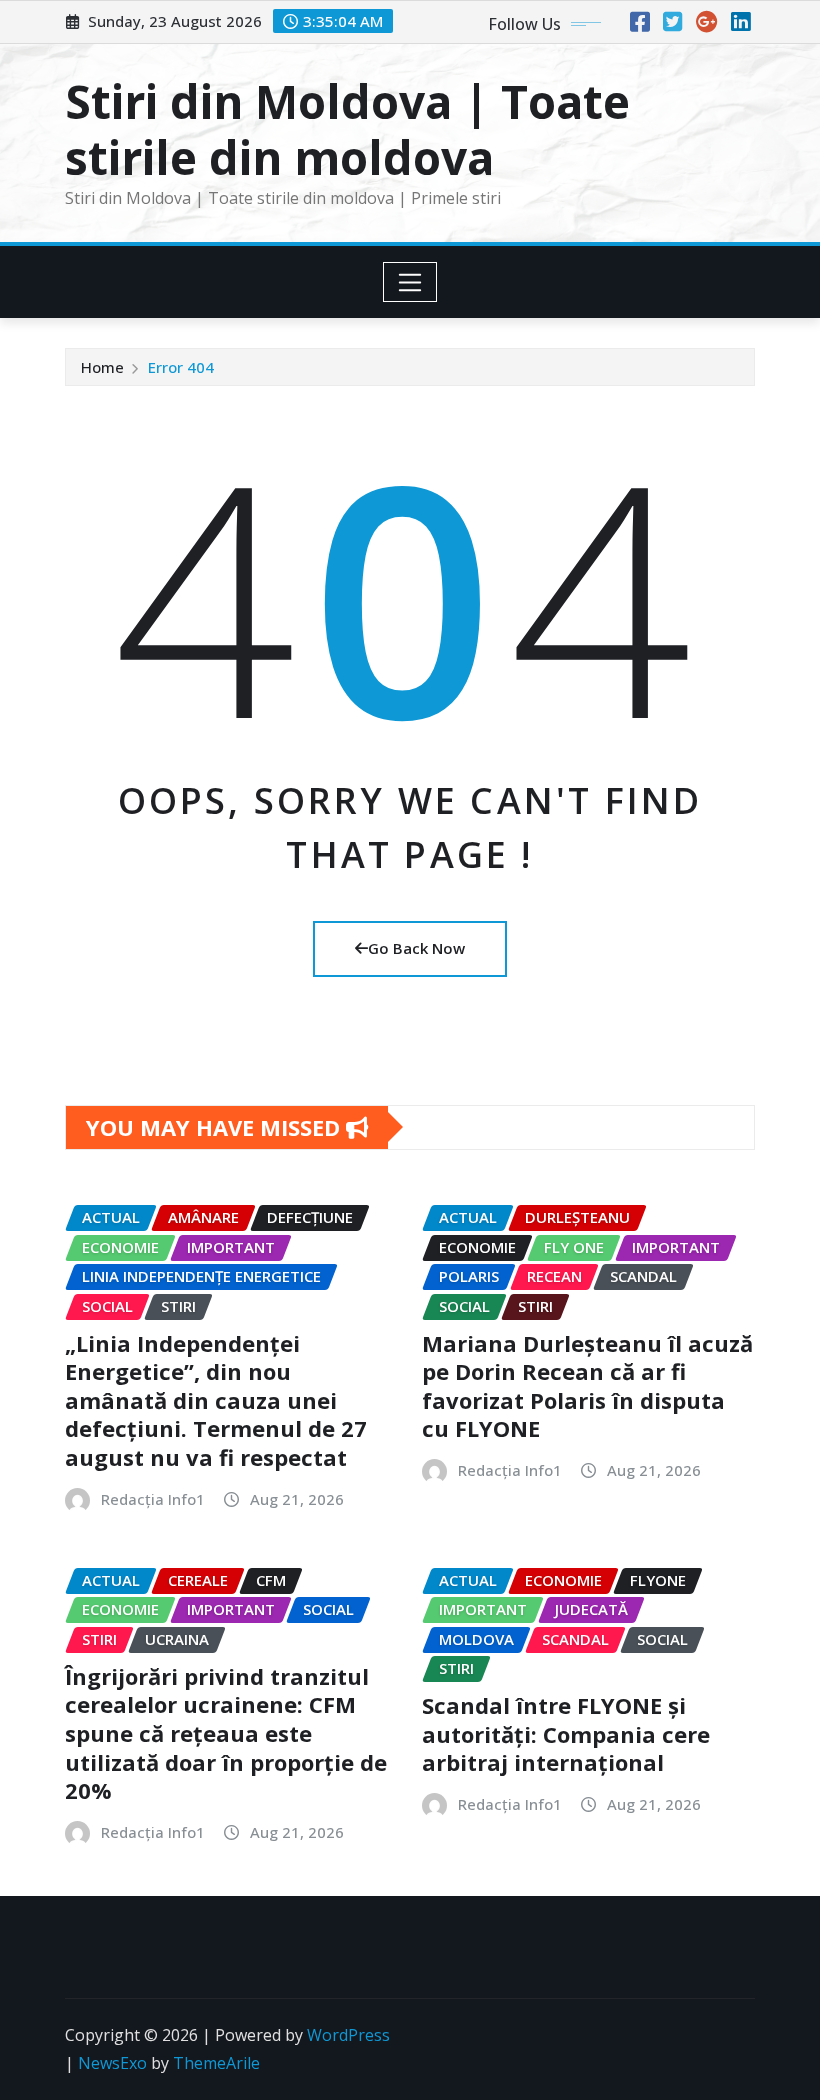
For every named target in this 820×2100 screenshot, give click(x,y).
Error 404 (181, 367)
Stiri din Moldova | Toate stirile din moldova (347, 128)
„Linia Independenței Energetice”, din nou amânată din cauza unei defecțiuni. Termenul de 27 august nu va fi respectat (216, 1400)
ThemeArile (216, 2063)
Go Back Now (416, 948)
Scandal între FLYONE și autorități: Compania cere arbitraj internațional (566, 1733)
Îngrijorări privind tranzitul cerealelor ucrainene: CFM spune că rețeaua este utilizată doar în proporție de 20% (226, 1733)
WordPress (348, 2035)
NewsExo (112, 2063)
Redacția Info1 (153, 1499)
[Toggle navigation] (410, 282)
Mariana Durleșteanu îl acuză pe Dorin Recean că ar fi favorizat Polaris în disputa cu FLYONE (587, 1386)
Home (102, 367)
